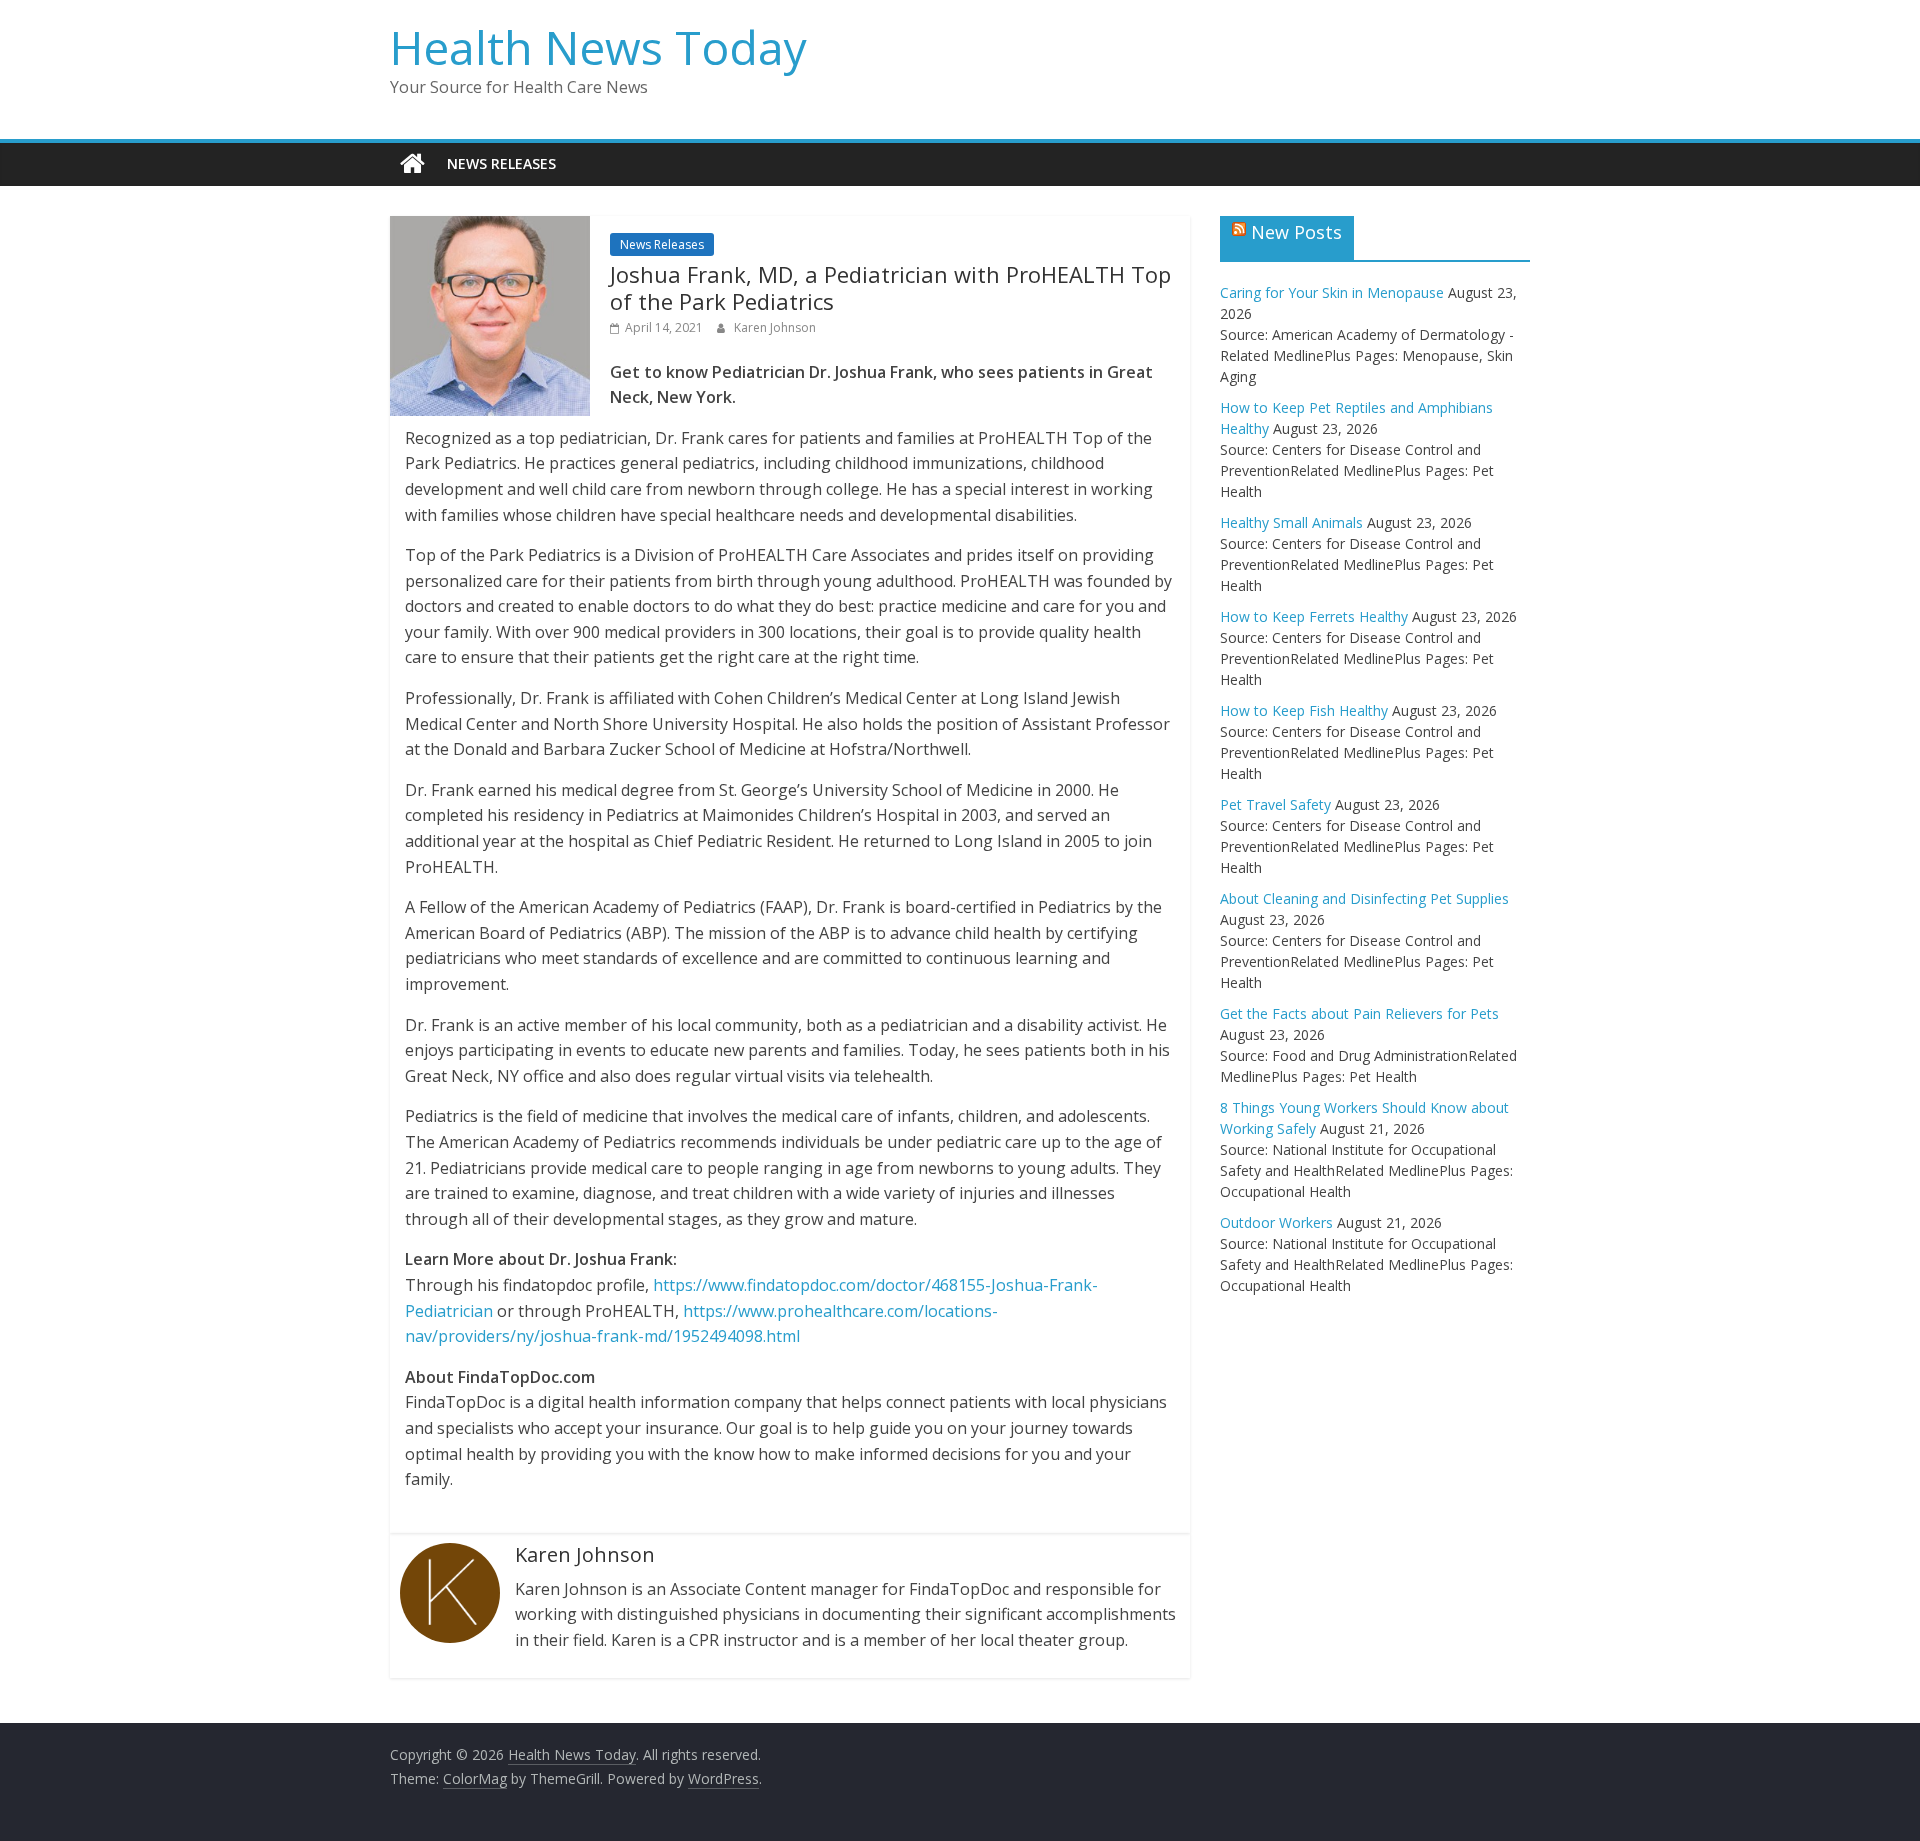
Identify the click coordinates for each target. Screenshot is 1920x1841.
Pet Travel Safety (1275, 804)
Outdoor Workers (1276, 1222)
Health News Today (598, 47)
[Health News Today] (412, 164)
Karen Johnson (775, 327)
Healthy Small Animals (1291, 522)
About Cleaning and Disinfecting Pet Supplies (1364, 898)
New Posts (1296, 232)
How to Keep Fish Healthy (1304, 710)
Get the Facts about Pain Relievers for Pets (1359, 1013)
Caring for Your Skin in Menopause (1332, 292)
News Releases (501, 163)
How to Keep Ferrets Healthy (1314, 616)
